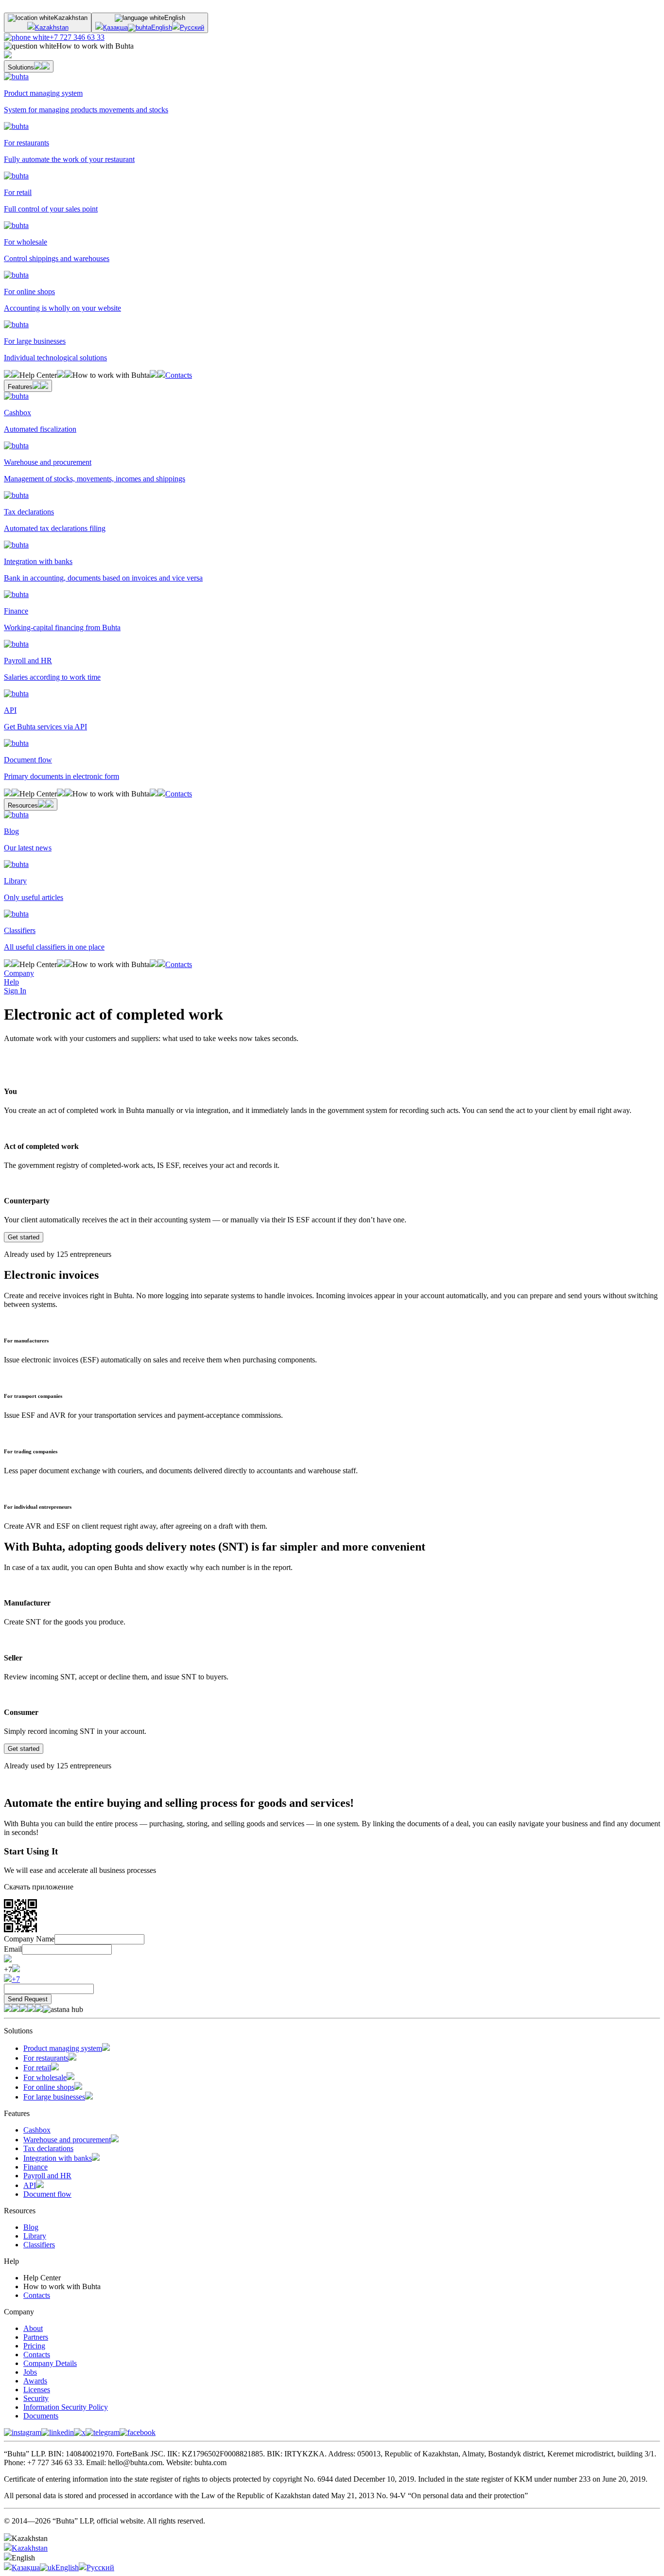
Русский (192, 27)
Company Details (50, 2363)
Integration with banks (58, 2158)
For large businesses (54, 2097)
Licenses (37, 2390)
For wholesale (45, 2077)
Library (35, 2236)
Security (36, 2398)
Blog (31, 2227)
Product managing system (63, 2048)
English (162, 27)
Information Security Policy (66, 2407)
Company (19, 973)
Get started (24, 1237)
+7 (16, 1979)
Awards (35, 2381)
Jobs (30, 2372)
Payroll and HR (47, 2176)
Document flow (47, 2194)
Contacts (179, 375)
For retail (37, 2068)
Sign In (15, 991)
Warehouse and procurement (67, 2140)
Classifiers (39, 2245)
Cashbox (37, 2130)
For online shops (49, 2087)
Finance (35, 2167)
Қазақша (115, 27)
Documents (41, 2416)
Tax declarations (48, 2148)
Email (13, 1949)
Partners (36, 2337)
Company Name (29, 1939)
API (30, 2185)
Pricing (34, 2346)
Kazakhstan (52, 27)
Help (11, 982)
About (33, 2328)
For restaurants (46, 2058)
